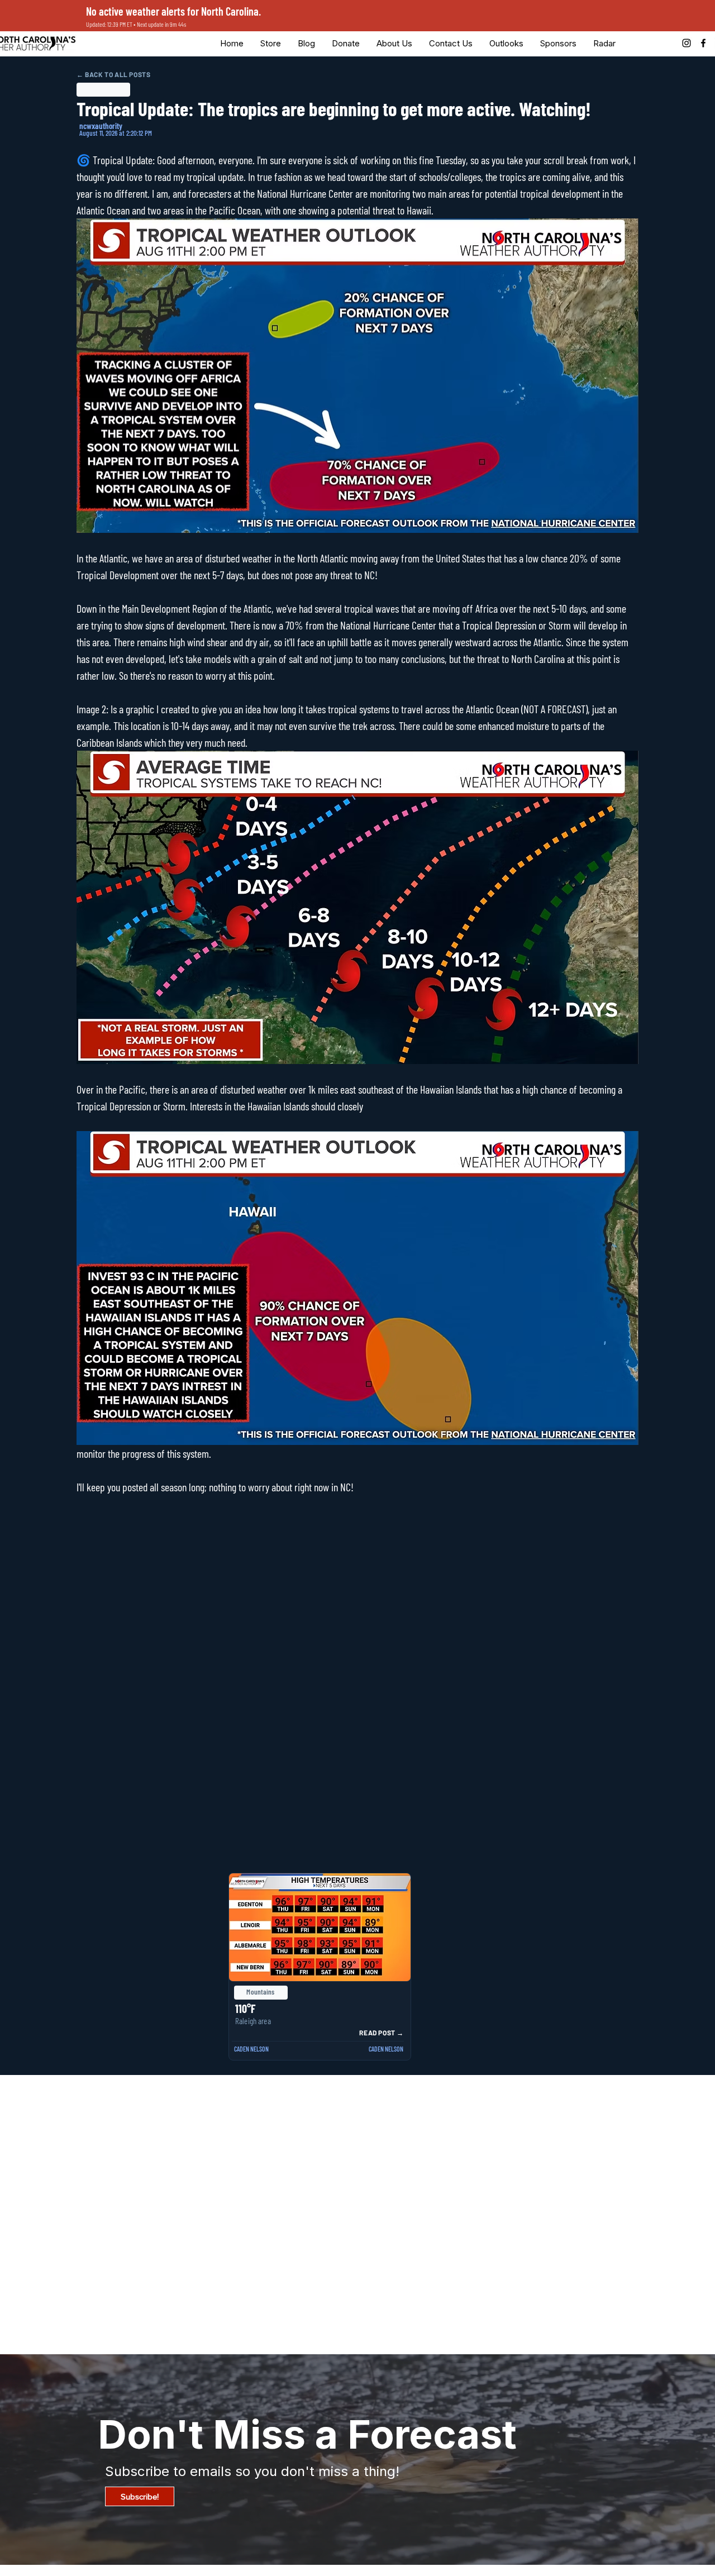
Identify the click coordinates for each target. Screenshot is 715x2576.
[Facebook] (703, 43)
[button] (346, 43)
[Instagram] (687, 43)
